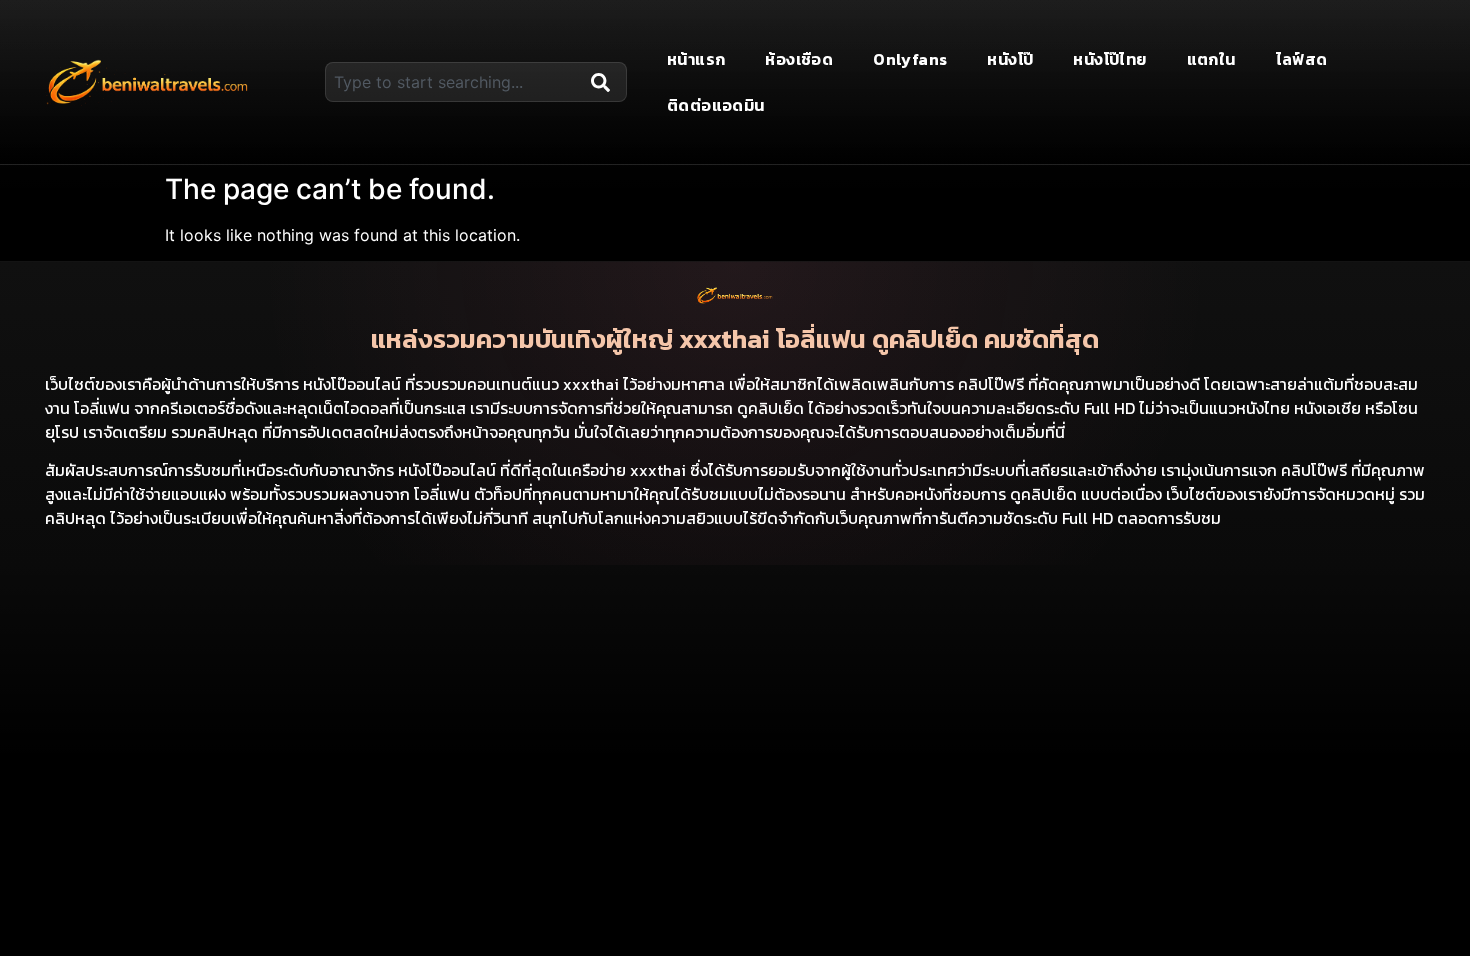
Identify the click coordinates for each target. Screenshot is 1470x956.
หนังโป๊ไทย (1109, 59)
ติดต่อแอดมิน (716, 105)
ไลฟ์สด (1302, 59)
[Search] (605, 82)
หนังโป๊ (1010, 59)
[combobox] (454, 82)
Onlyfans (910, 59)
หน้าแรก (696, 59)
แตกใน (1211, 59)
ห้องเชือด (799, 59)
